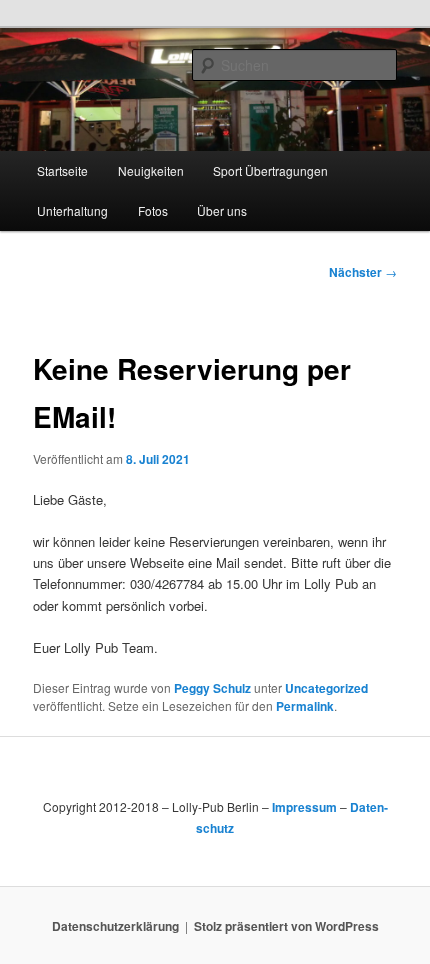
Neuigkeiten (151, 170)
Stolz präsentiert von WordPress (286, 926)
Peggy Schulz (212, 688)
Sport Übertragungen (270, 170)
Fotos (153, 210)
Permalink (305, 706)
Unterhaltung (72, 210)
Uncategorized (326, 688)
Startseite (62, 170)
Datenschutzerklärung (115, 926)
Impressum (304, 807)
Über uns (222, 210)
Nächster (363, 272)
